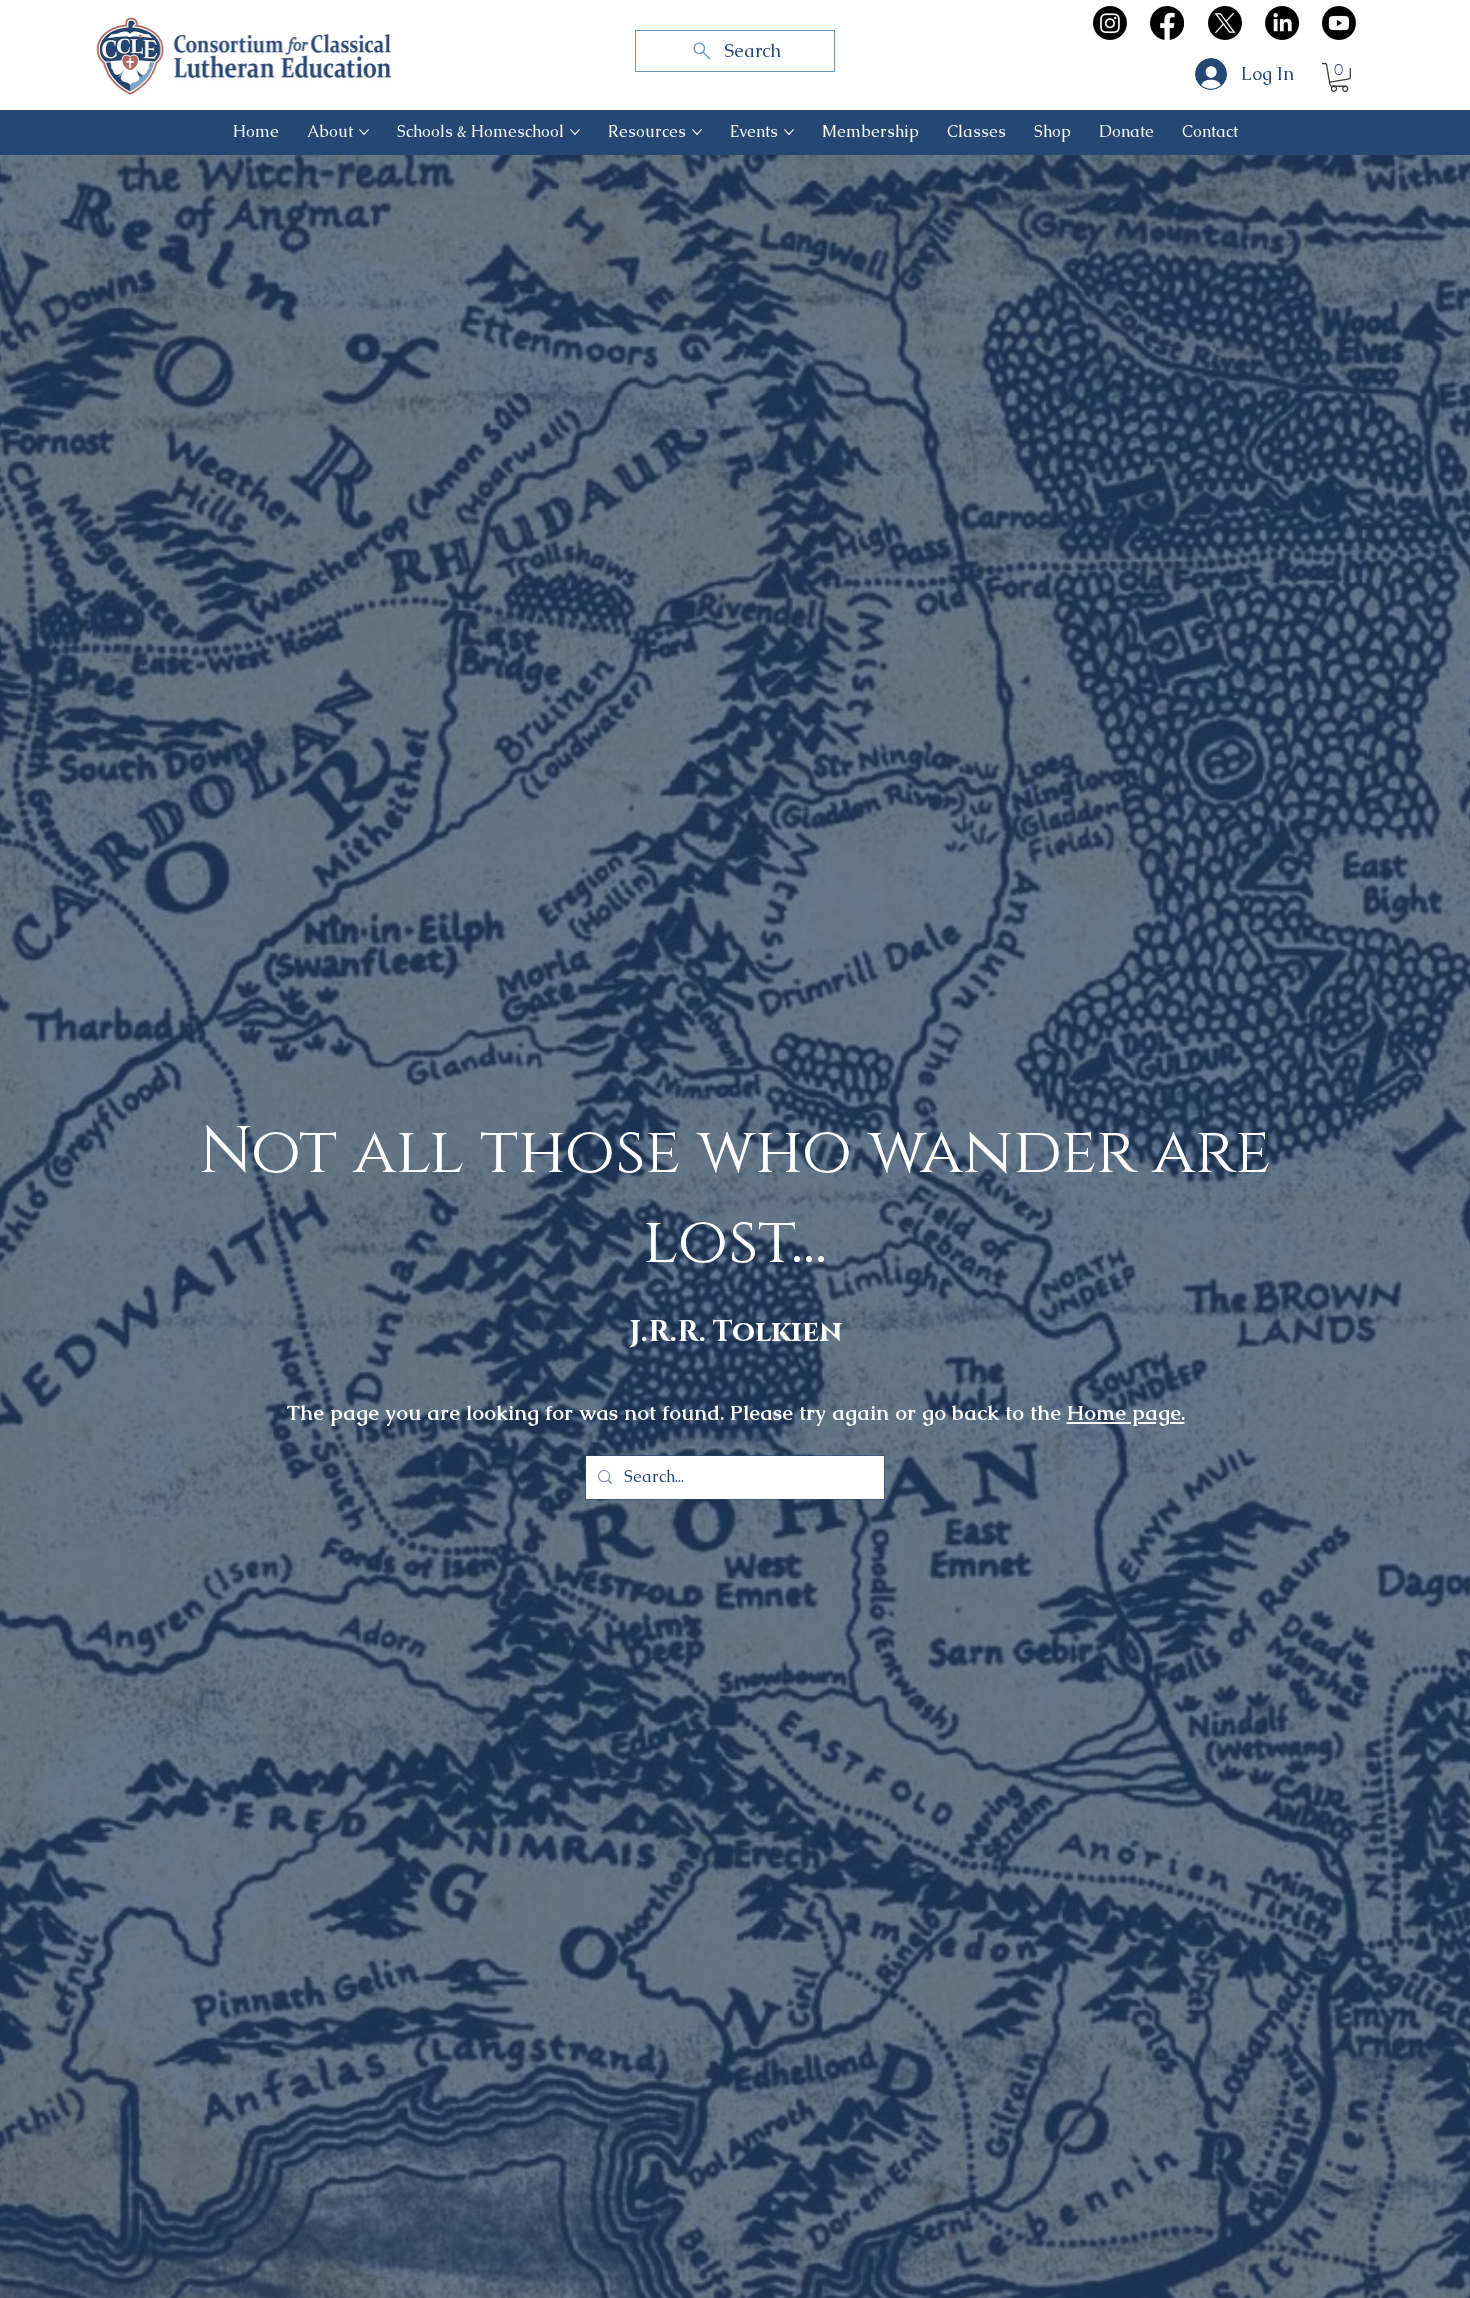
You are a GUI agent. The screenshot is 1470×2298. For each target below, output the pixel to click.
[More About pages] (364, 132)
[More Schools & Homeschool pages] (575, 132)
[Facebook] (1167, 23)
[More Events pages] (789, 132)
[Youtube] (1339, 23)
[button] (1339, 77)
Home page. (1126, 1412)
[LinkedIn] (1282, 23)
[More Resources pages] (697, 132)
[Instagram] (1110, 23)
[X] (1225, 23)
